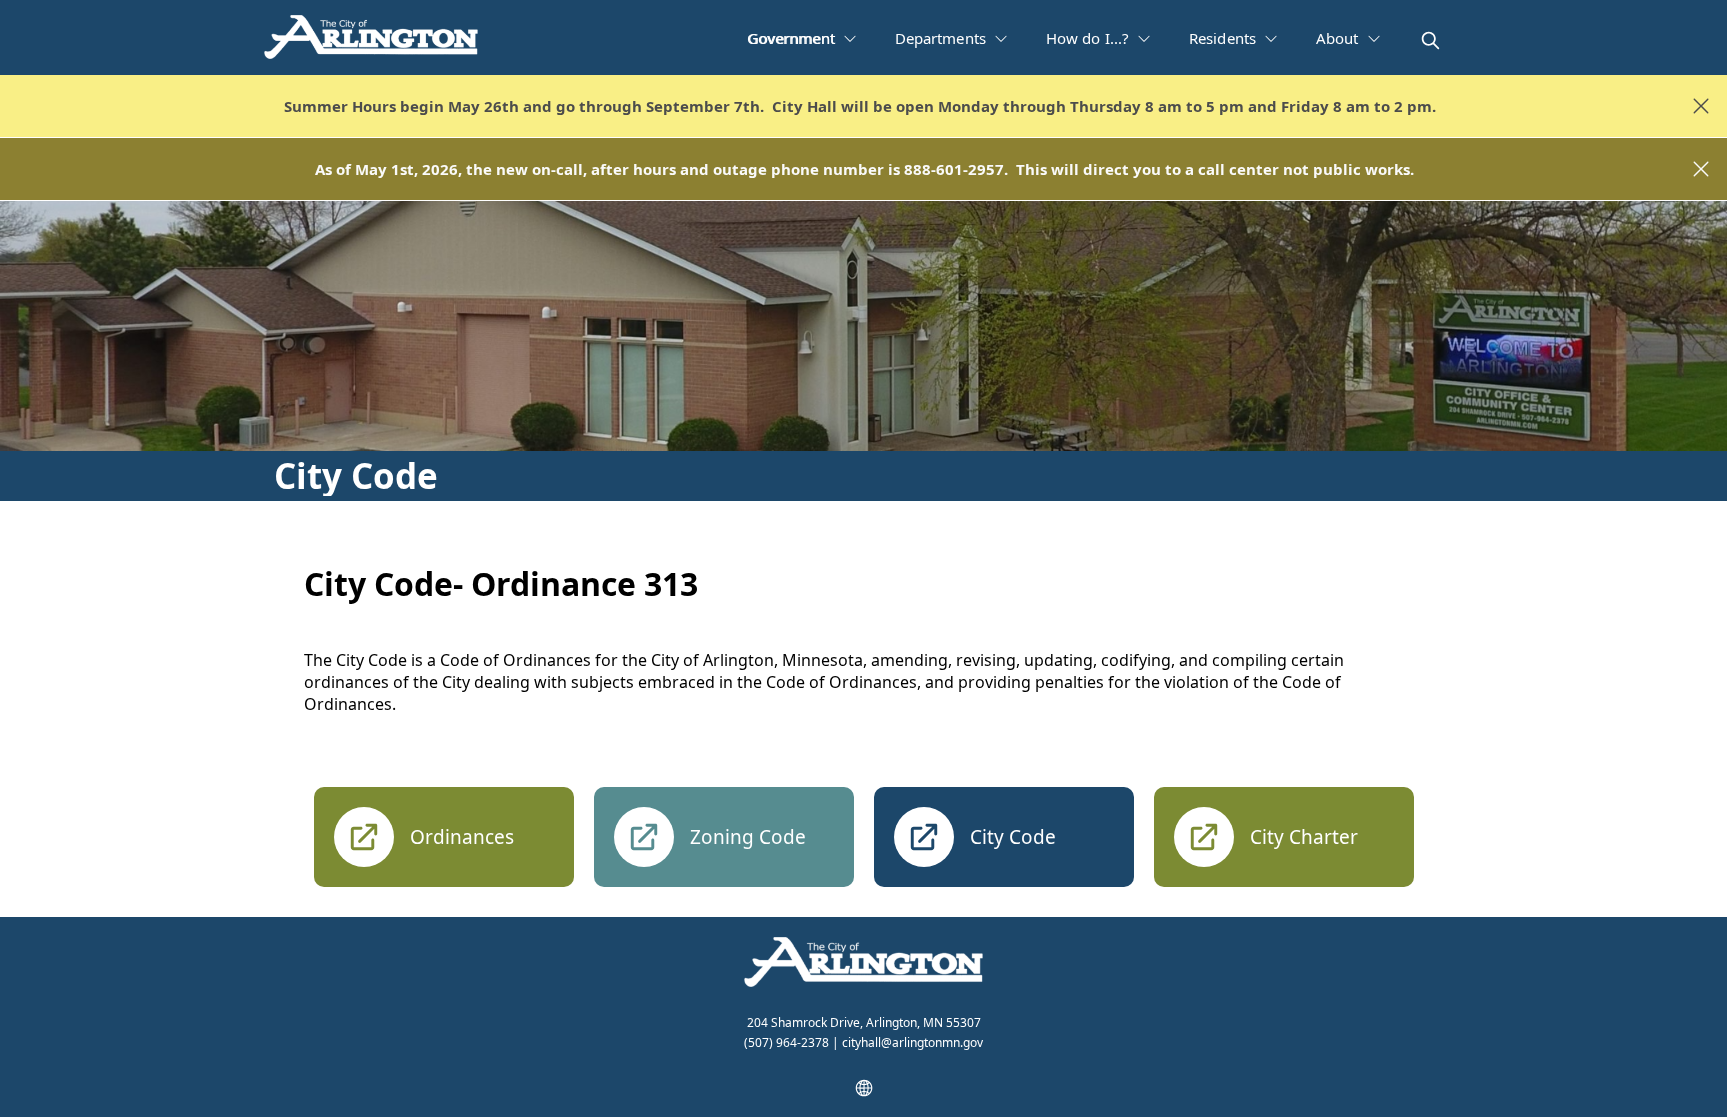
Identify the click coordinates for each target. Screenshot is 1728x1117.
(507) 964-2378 (786, 1042)
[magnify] (1430, 40)
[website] (864, 1088)
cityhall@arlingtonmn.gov (912, 1042)
